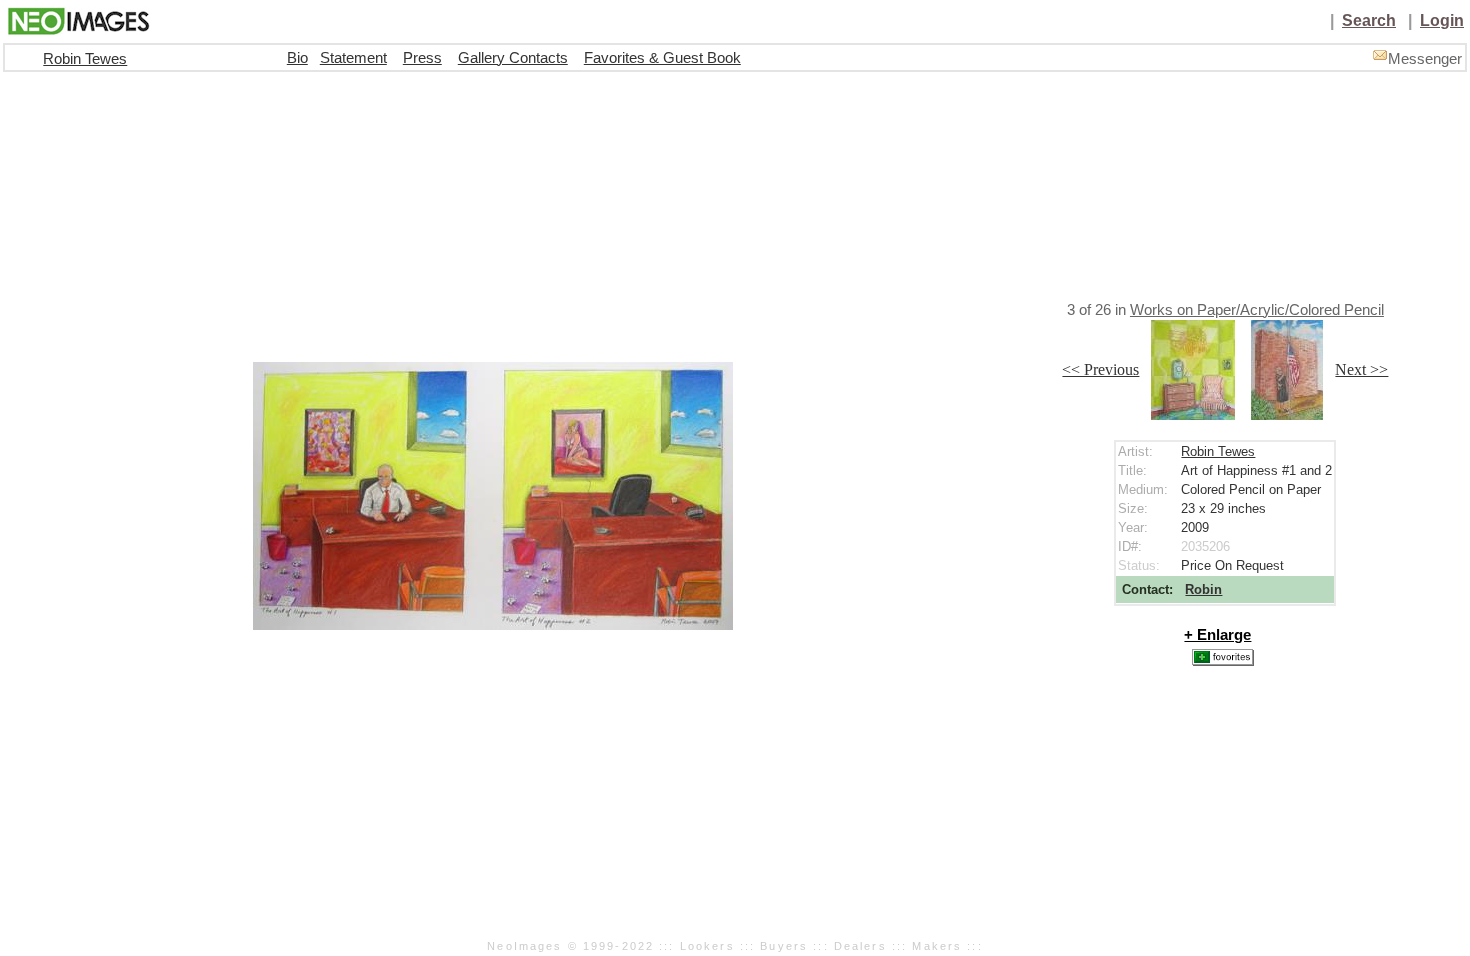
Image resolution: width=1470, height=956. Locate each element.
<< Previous (1100, 369)
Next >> (1361, 369)
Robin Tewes (85, 59)
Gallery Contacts (513, 58)
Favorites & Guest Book (662, 58)
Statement (353, 58)
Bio (297, 58)
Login (1442, 20)
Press (422, 58)
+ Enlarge (1217, 635)
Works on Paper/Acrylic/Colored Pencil (1257, 310)
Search (1369, 20)
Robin (1203, 589)
